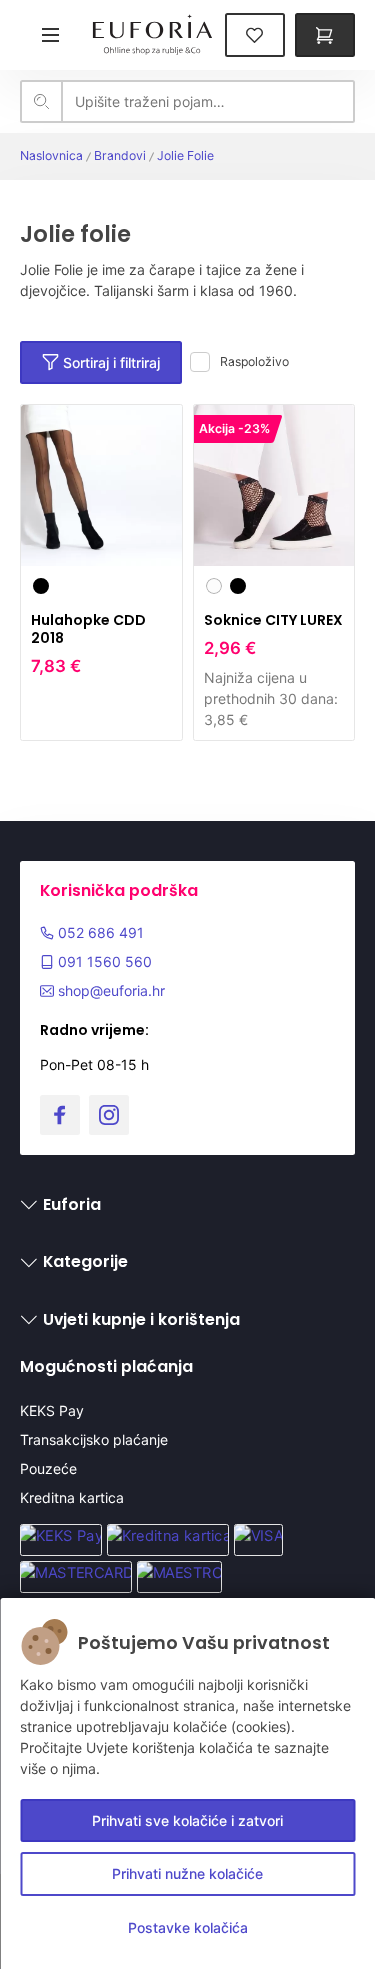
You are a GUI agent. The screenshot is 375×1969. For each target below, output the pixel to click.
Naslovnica (51, 155)
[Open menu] (50, 34)
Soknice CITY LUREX (273, 620)
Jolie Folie (185, 155)
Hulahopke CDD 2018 (88, 629)
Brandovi (120, 155)
